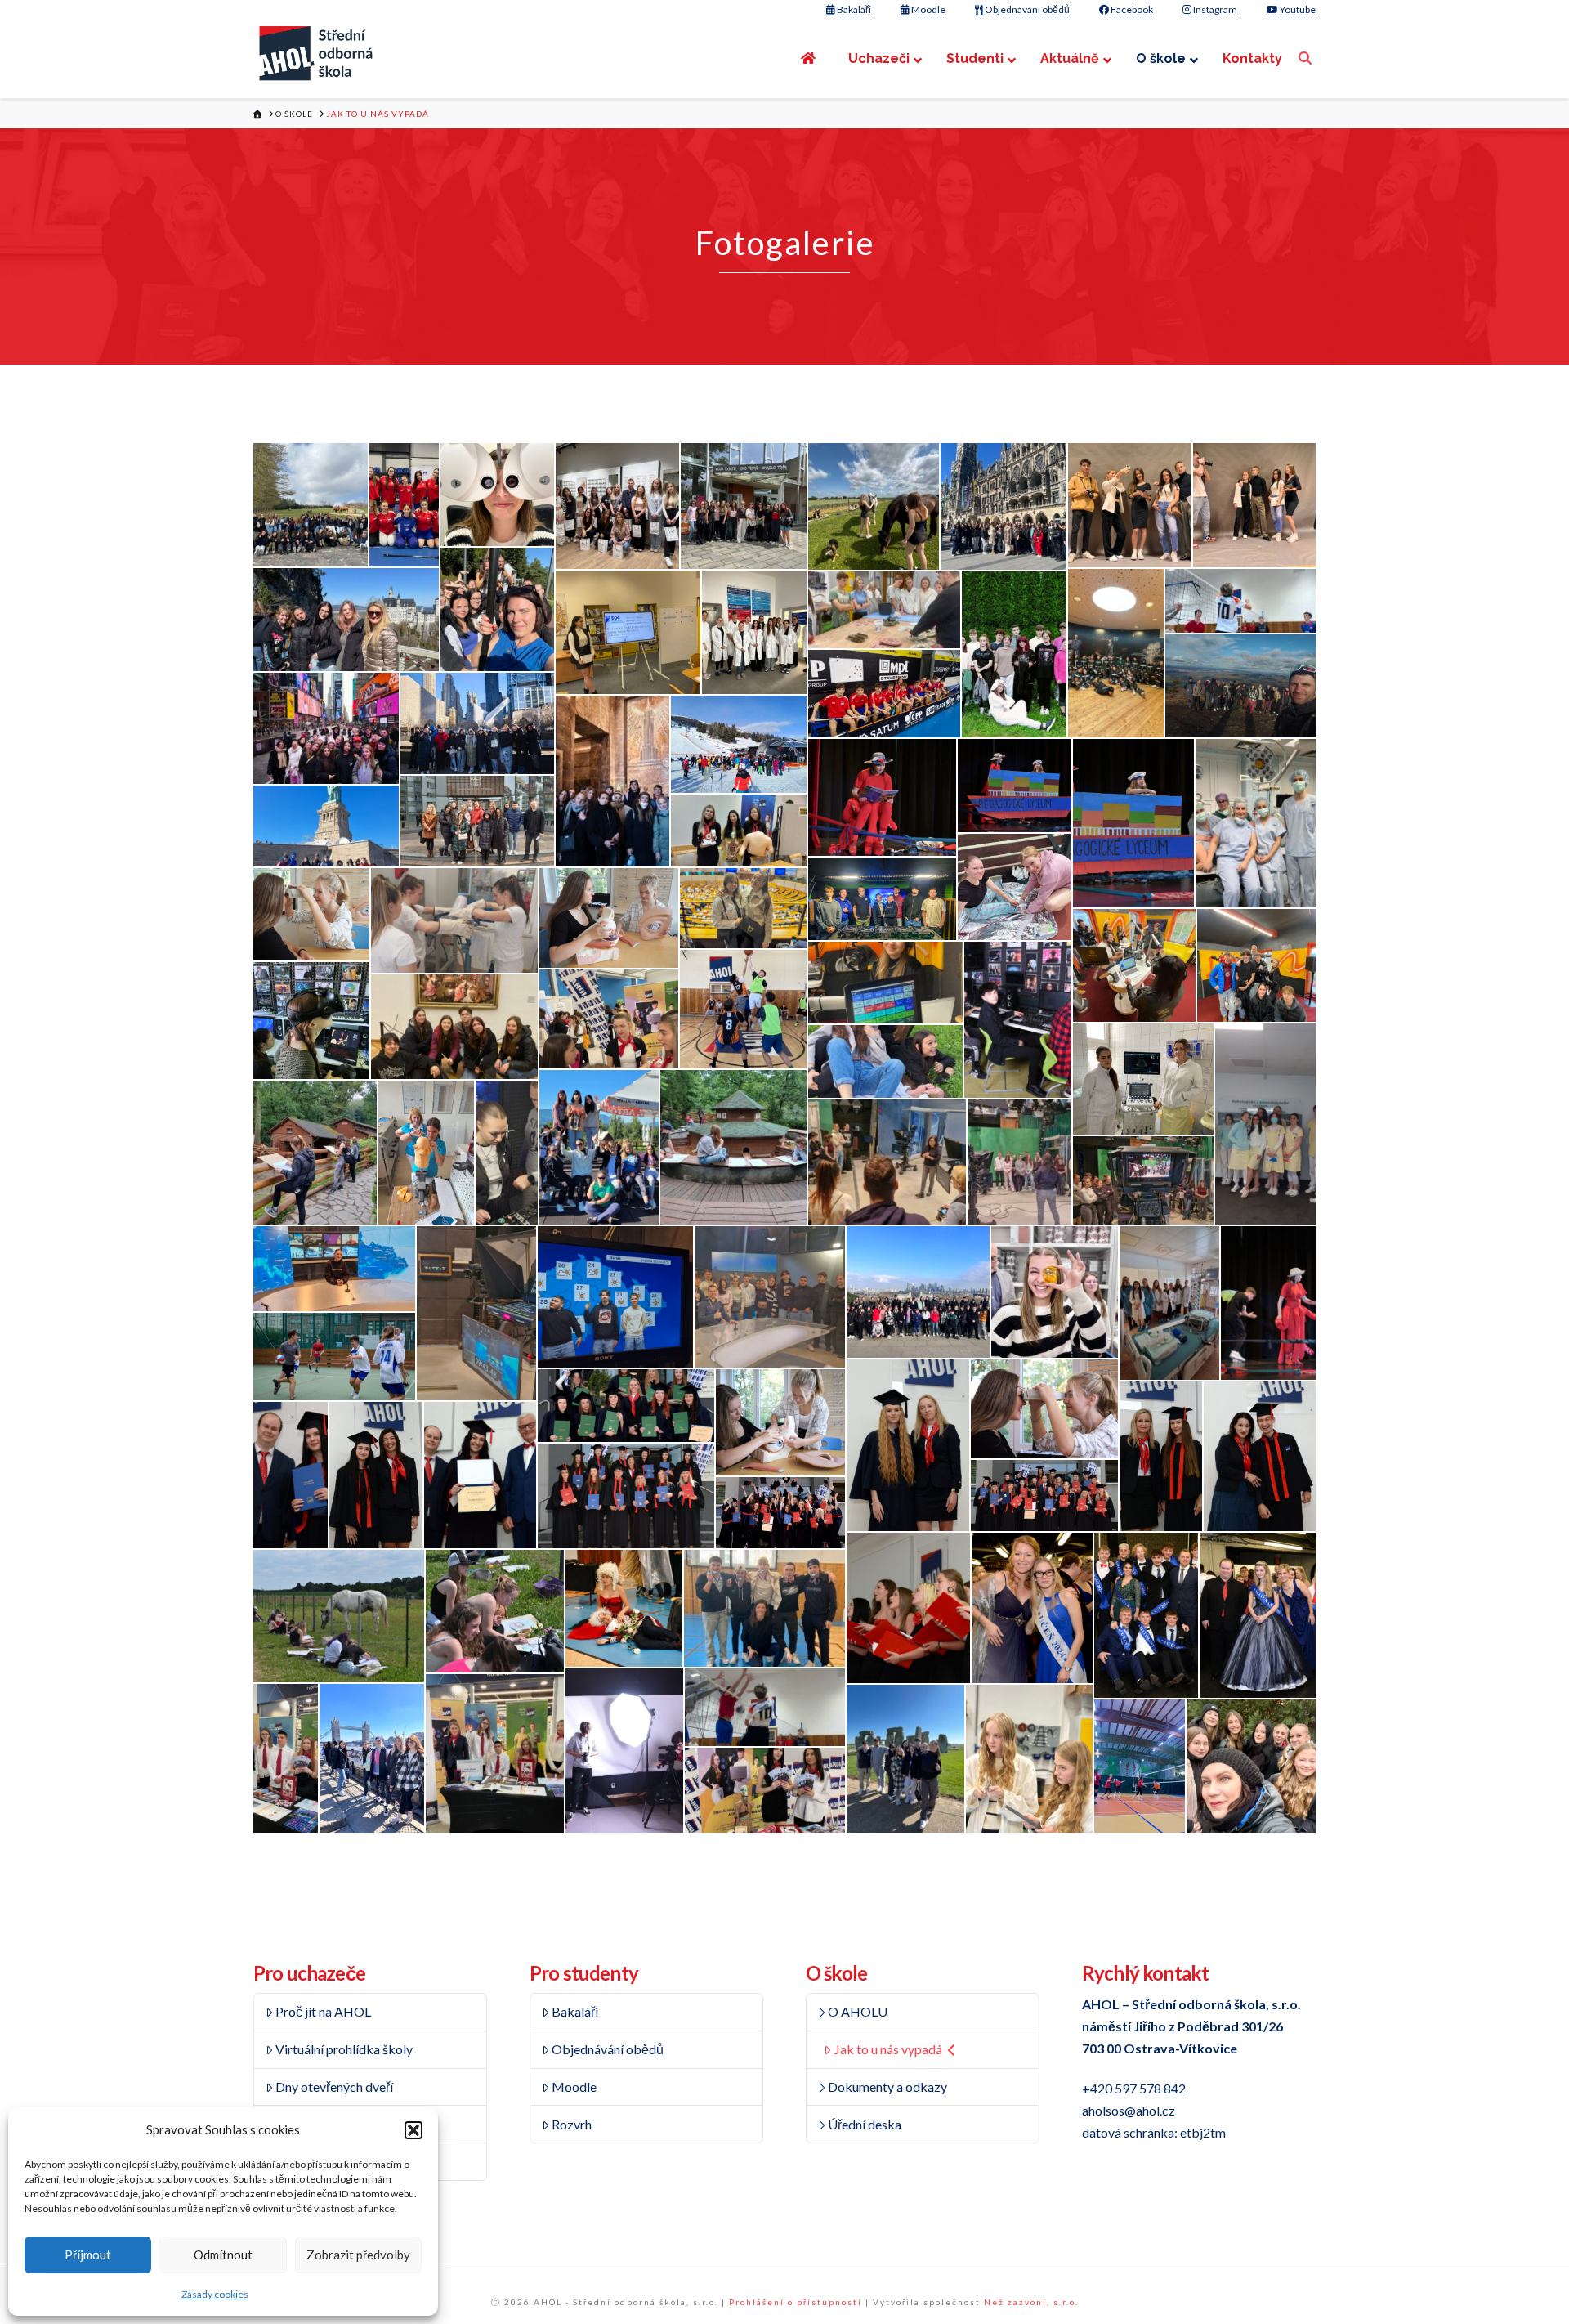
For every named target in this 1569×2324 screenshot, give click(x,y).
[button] (413, 2130)
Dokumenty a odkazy (887, 2087)
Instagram (1214, 9)
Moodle (928, 9)
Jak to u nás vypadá (888, 2049)
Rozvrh (572, 2124)
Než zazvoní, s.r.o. (1031, 2302)
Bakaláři (853, 9)
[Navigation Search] (1307, 58)
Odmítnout (223, 2255)
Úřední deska (865, 2124)
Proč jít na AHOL (323, 2011)
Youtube (1297, 9)
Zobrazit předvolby (358, 2255)
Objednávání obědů (1026, 9)
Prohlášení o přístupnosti (796, 2302)
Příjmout (88, 2255)
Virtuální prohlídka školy (344, 2049)
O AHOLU (858, 2011)
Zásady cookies (215, 2294)
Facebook (1131, 9)
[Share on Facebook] (329, 544)
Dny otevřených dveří (334, 2087)
